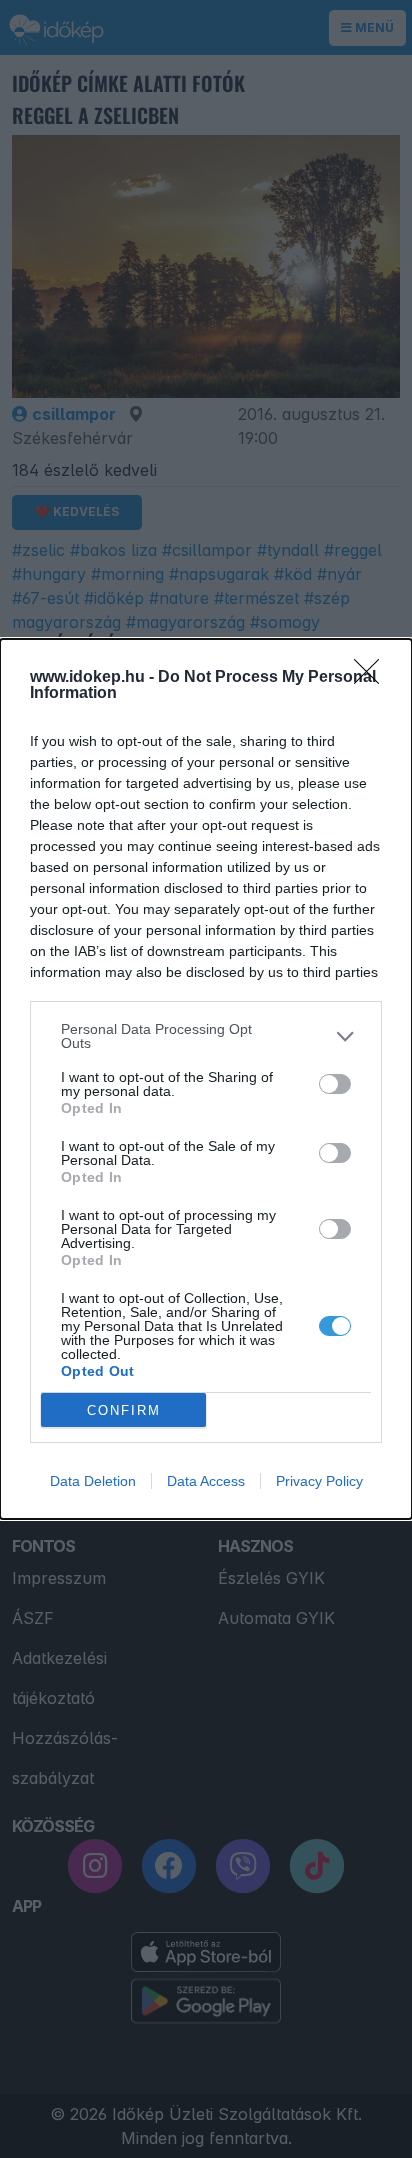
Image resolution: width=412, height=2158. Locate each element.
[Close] (373, 678)
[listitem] (206, 1036)
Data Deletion (93, 1481)
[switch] (335, 1084)
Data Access (206, 1481)
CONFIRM (124, 1410)
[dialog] (206, 1079)
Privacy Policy (319, 1481)
